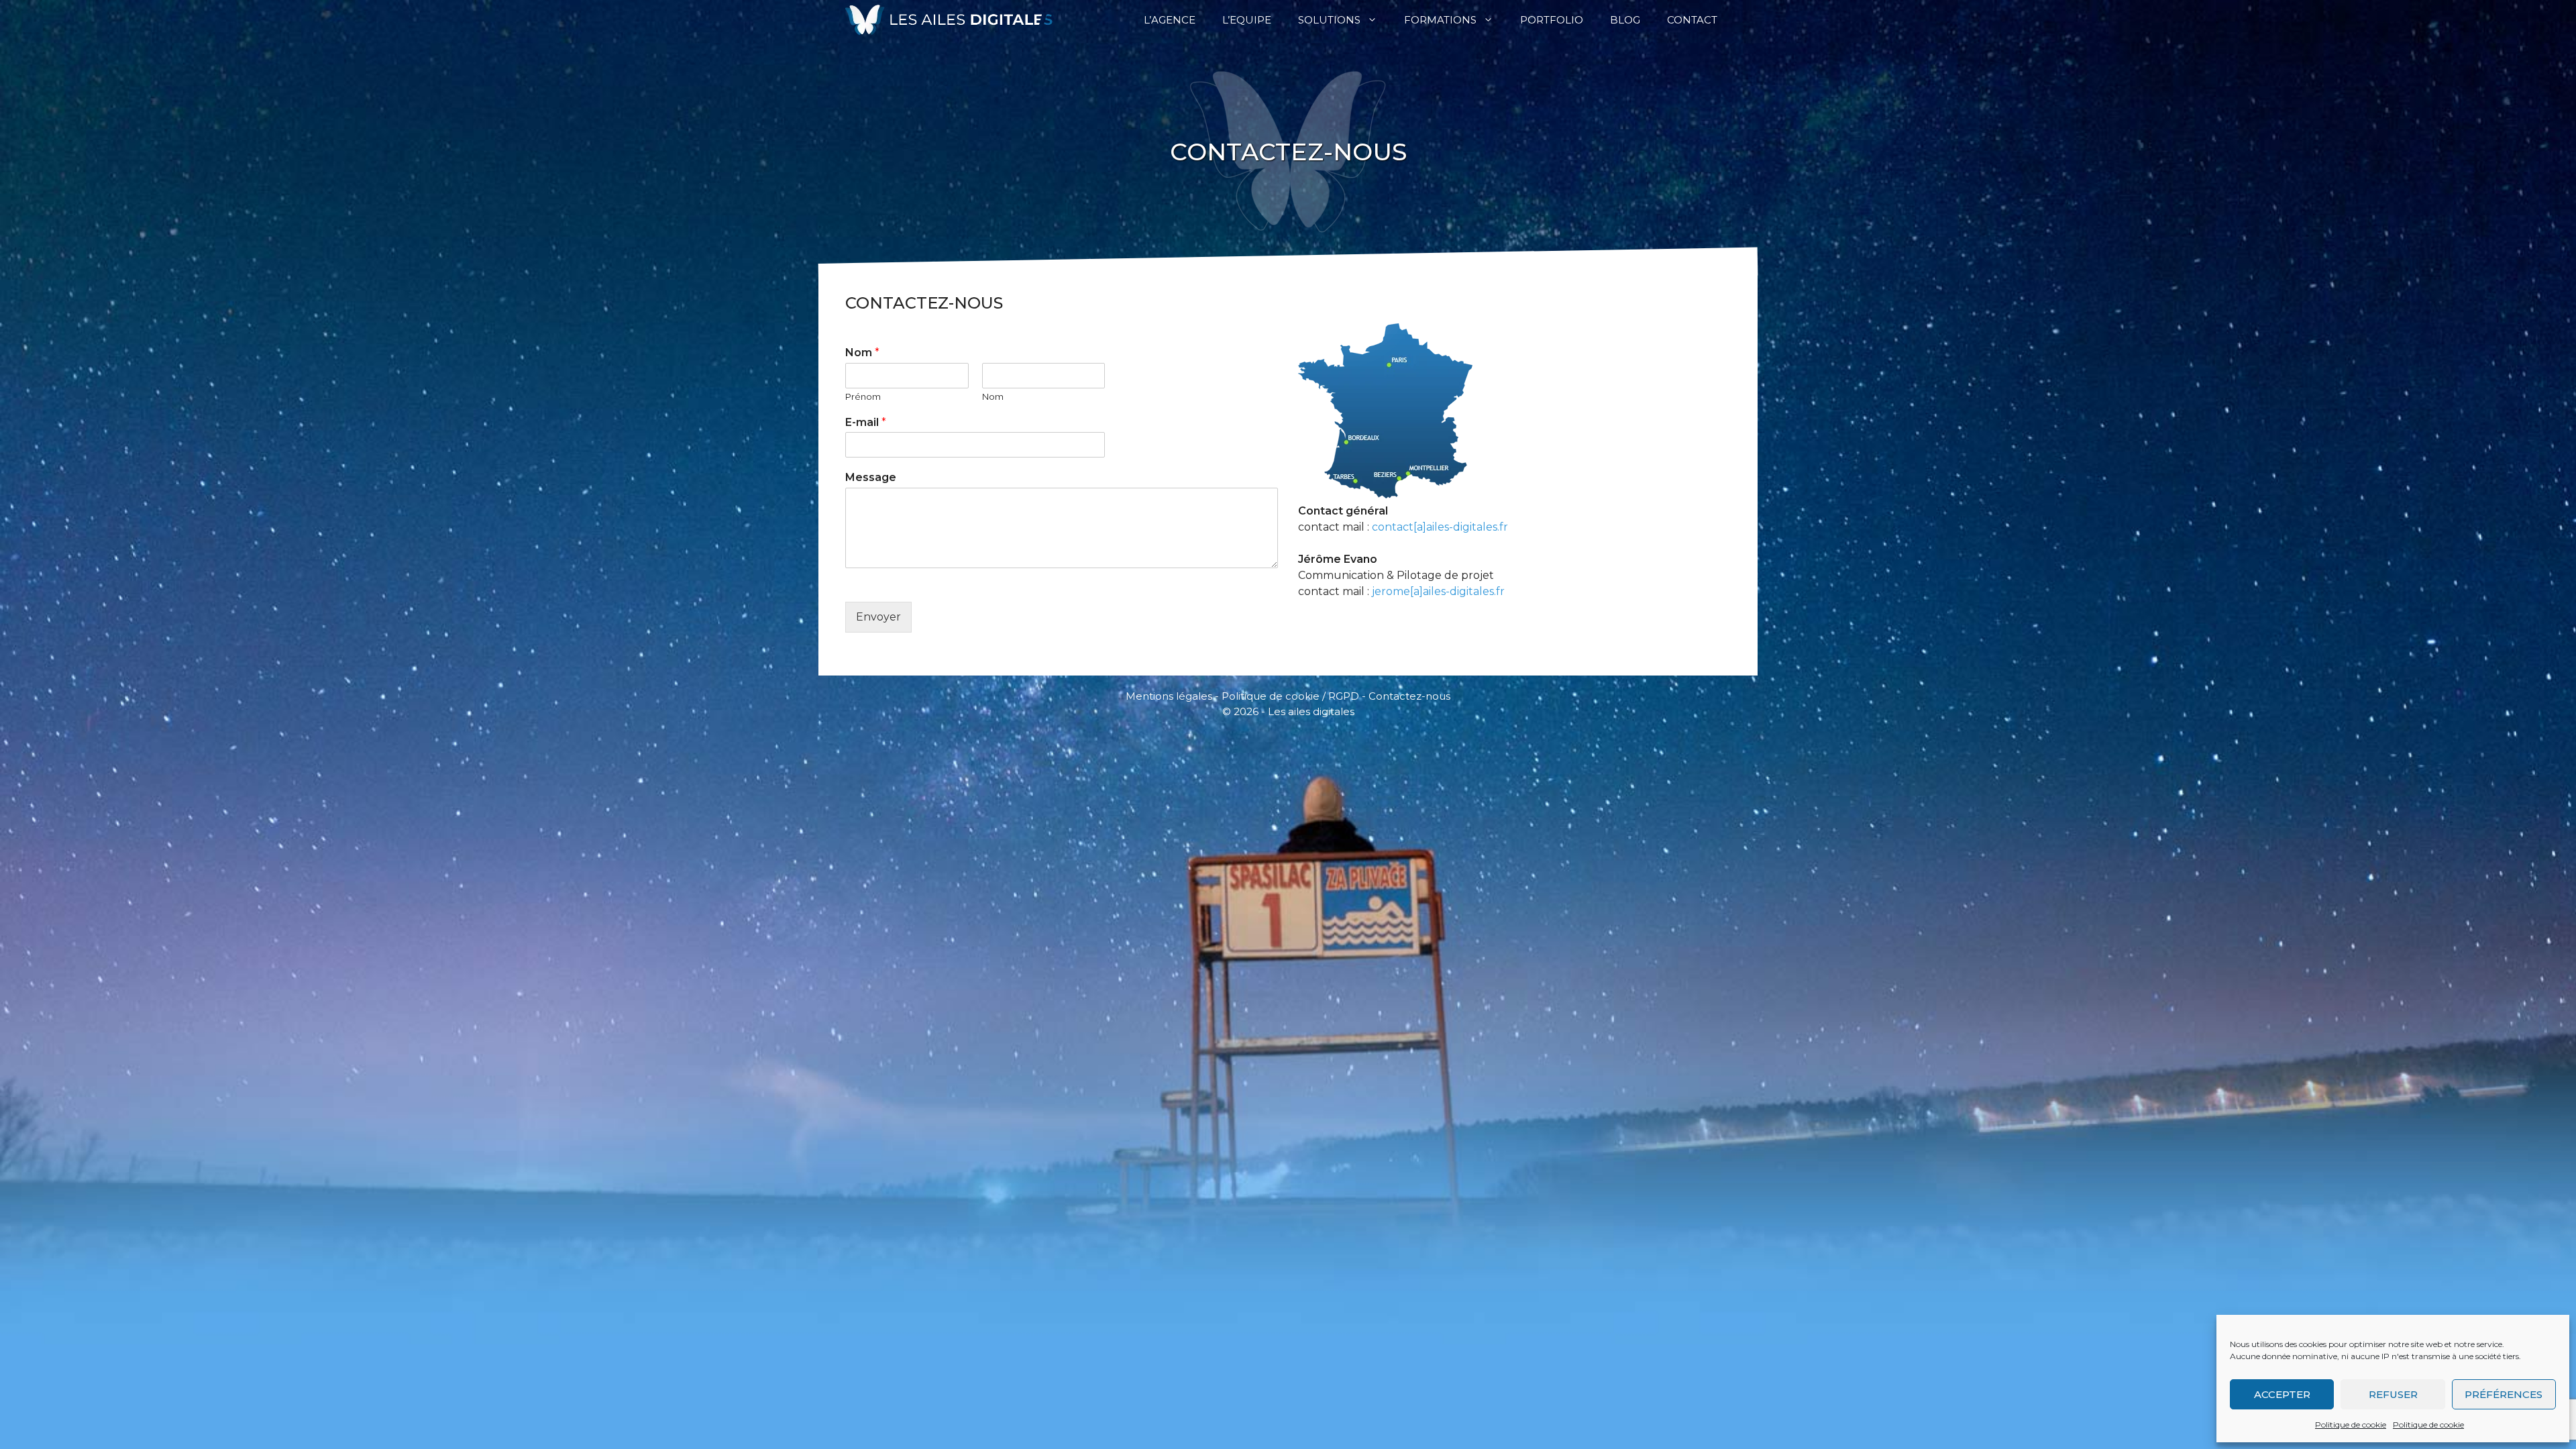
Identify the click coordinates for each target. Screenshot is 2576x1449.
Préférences (2504, 1394)
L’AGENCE (1170, 20)
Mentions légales (1169, 696)
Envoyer (878, 617)
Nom (862, 353)
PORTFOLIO (1552, 20)
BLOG (1625, 20)
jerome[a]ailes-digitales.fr (1438, 591)
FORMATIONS (1440, 20)
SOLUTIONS (1329, 20)
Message (871, 477)
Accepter (2282, 1394)
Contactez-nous (1409, 696)
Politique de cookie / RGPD (1290, 696)
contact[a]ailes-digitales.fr (1440, 527)
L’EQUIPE (1247, 20)
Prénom (863, 396)
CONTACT (1692, 20)
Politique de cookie (2351, 1425)
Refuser (2393, 1394)
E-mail (866, 422)
